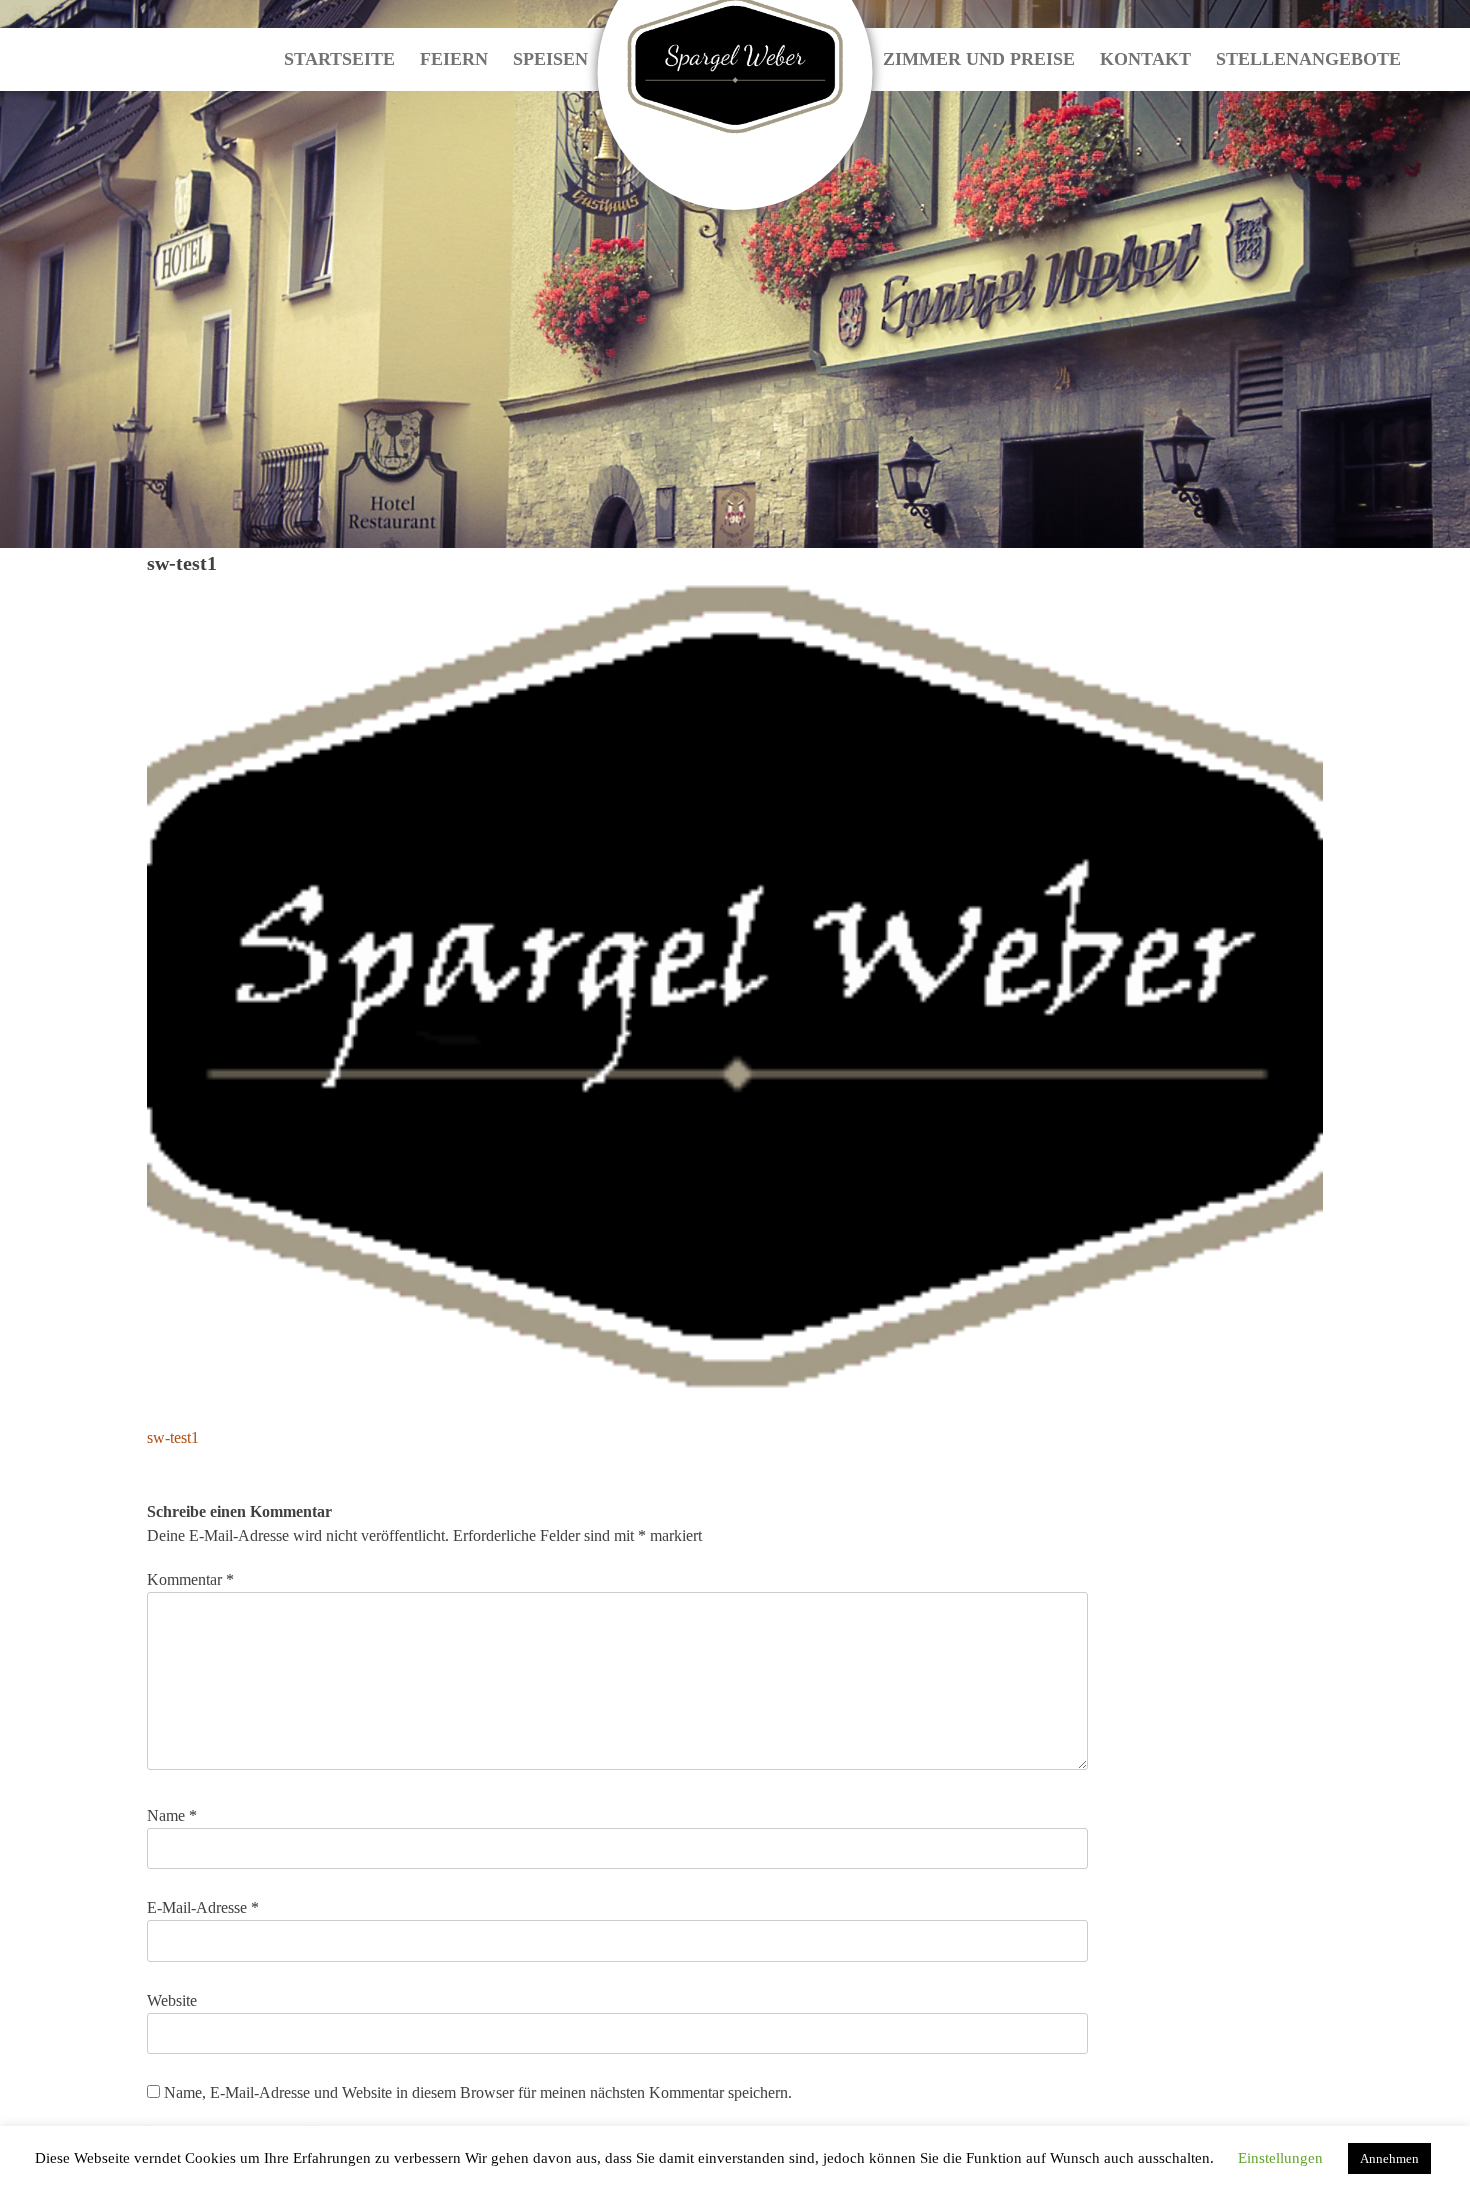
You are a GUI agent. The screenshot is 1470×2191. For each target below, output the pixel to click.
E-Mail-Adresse (203, 1907)
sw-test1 (173, 1437)
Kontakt (1145, 59)
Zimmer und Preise (979, 59)
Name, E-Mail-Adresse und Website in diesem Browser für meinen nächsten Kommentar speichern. (478, 2092)
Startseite (339, 59)
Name (172, 1815)
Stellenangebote (1308, 59)
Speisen (550, 59)
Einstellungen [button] (1280, 2158)
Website (172, 2000)
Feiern (454, 59)
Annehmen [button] (1389, 2158)
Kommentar (190, 1579)
